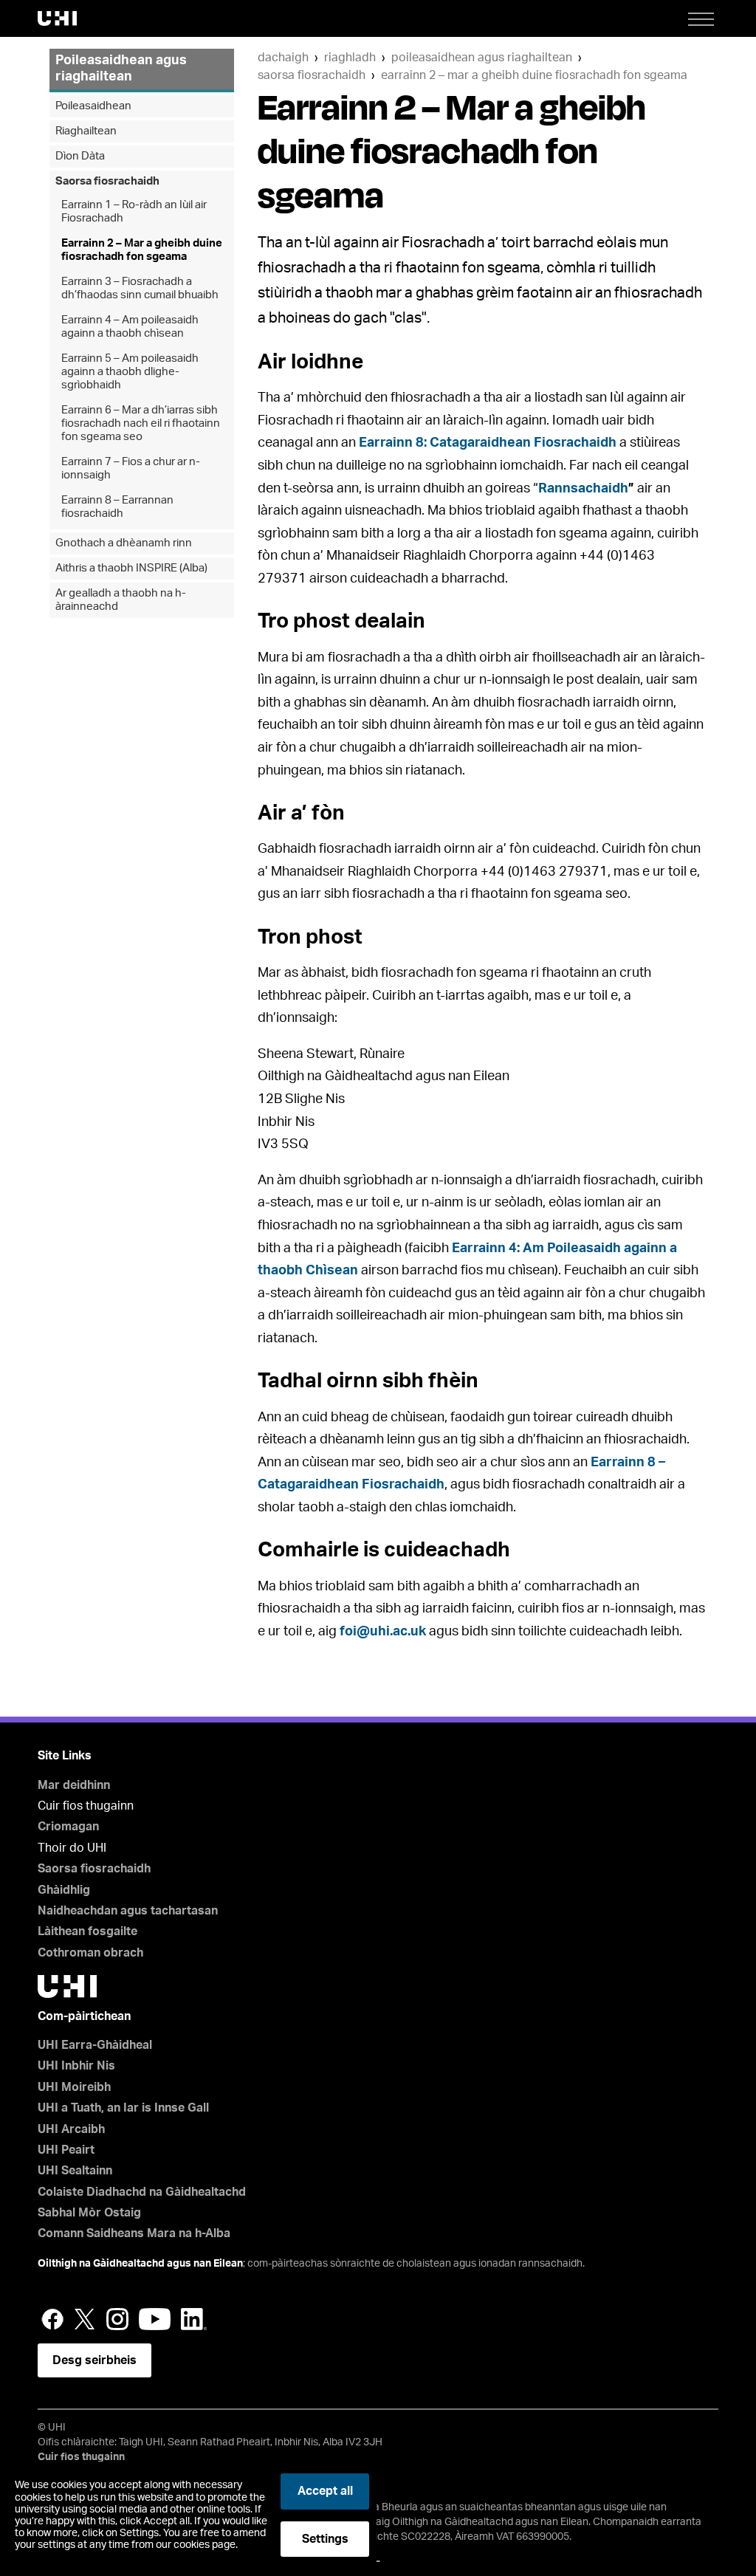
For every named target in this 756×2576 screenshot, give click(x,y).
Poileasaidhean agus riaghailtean (482, 58)
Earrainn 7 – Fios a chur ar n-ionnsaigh (131, 468)
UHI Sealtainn (75, 2171)
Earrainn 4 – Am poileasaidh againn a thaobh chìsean (130, 327)
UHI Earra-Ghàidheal (95, 2045)
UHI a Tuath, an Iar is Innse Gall (123, 2108)
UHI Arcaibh (71, 2129)
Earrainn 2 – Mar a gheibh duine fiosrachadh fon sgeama (534, 75)
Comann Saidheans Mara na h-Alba (134, 2233)
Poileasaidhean (93, 106)
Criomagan (68, 1827)
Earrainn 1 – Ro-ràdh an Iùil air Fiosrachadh (134, 212)
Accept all (325, 2491)
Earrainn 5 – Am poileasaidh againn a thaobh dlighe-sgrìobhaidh (130, 372)
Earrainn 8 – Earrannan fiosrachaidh (117, 507)
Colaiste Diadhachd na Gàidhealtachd (142, 2192)
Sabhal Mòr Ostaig (89, 2213)
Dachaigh (283, 58)
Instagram (117, 2319)
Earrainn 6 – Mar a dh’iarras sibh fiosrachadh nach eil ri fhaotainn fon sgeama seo (141, 423)
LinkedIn (194, 2319)
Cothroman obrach (90, 1953)
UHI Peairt (66, 2150)
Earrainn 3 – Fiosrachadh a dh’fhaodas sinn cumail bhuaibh (140, 288)
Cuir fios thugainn (81, 2457)
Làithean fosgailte (87, 1931)
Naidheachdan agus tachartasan (128, 1911)
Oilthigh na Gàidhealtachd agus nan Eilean (140, 2264)
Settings (325, 2539)
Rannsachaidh (583, 489)
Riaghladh (350, 58)
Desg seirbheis (94, 2360)
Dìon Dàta (80, 156)
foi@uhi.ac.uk (383, 1632)
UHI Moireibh (74, 2087)
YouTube (155, 2319)
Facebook (52, 2319)
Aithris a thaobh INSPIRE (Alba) (131, 568)
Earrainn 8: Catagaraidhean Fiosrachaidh (488, 443)
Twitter (85, 2319)
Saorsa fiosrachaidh (312, 75)
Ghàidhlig (64, 1890)
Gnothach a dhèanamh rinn (124, 543)
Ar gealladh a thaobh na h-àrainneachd (121, 600)
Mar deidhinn (74, 1785)
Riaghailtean (86, 131)
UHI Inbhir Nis (76, 2066)
